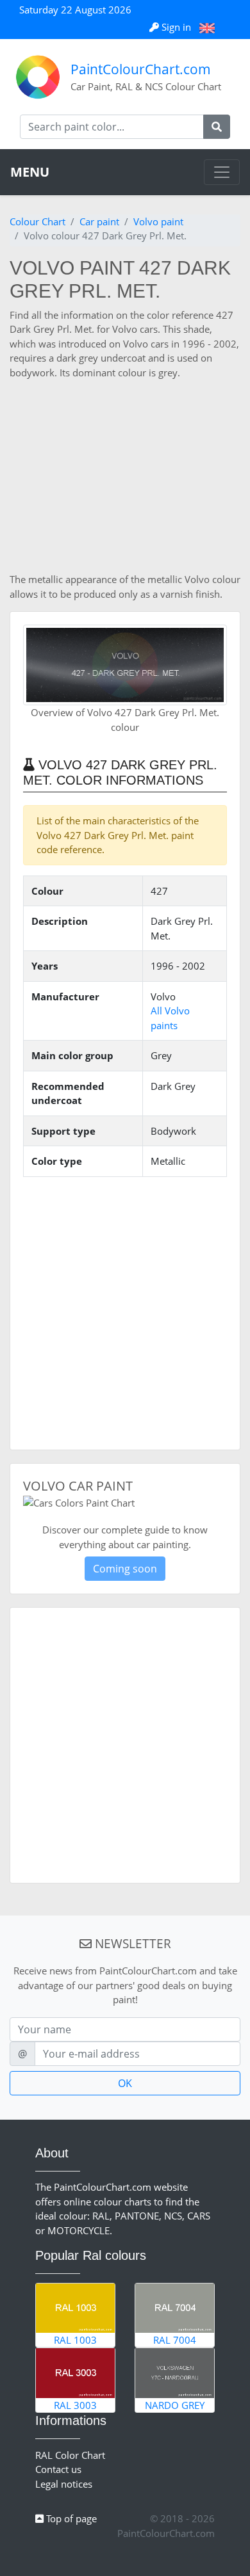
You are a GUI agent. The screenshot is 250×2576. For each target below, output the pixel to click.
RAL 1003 (75, 2340)
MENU (30, 172)
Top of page (70, 2518)
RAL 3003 (75, 2405)
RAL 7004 (175, 2340)
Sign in (176, 27)
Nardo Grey (175, 2405)
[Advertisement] (125, 476)
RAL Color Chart (70, 2455)
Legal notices (64, 2484)
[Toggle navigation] (222, 172)
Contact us (58, 2469)
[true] (217, 127)
